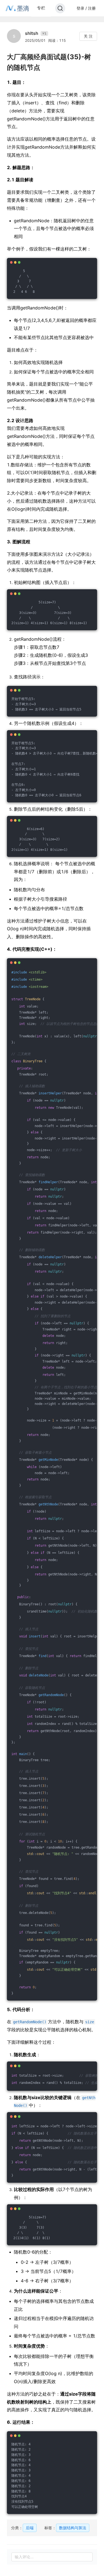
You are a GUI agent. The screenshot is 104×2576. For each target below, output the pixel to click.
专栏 (41, 8)
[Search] (60, 8)
